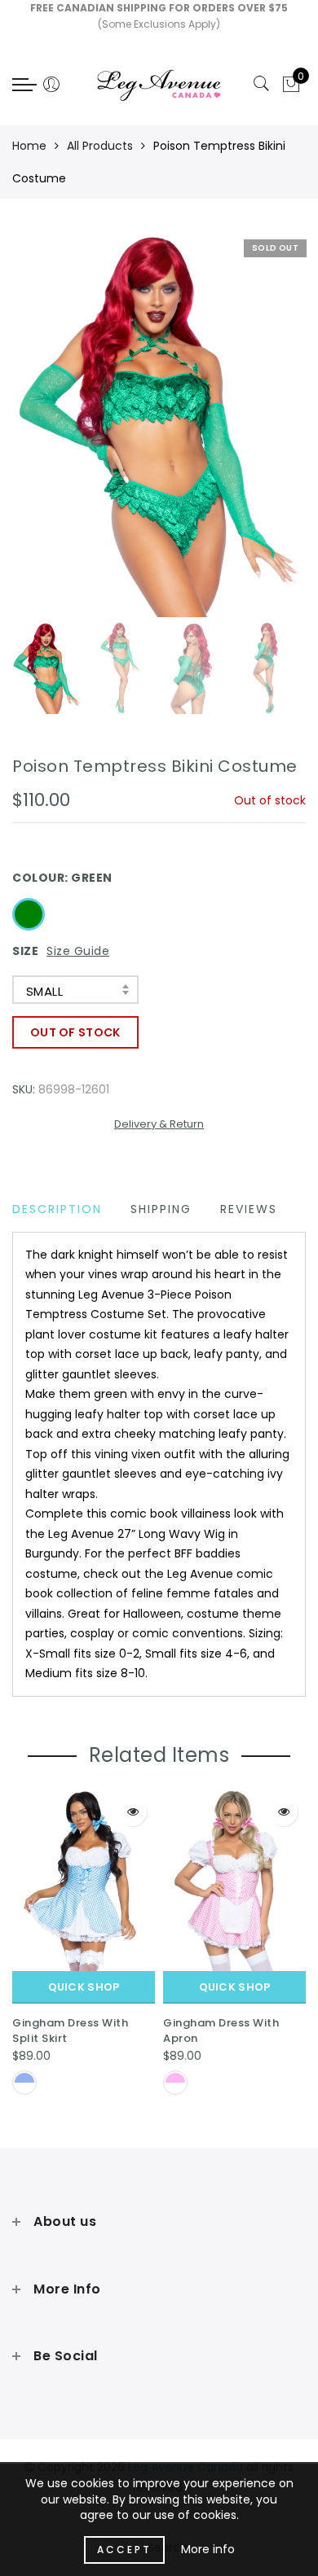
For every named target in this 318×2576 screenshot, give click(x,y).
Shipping (161, 1209)
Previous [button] (42, 434)
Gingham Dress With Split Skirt (70, 2031)
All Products (100, 146)
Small (44, 991)
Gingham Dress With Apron (221, 2031)
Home (29, 146)
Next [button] (255, 433)
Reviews (249, 1209)
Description (57, 1209)
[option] (159, 424)
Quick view (132, 1812)
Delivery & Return (159, 1124)
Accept (124, 2550)
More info (208, 2549)
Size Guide (78, 951)
